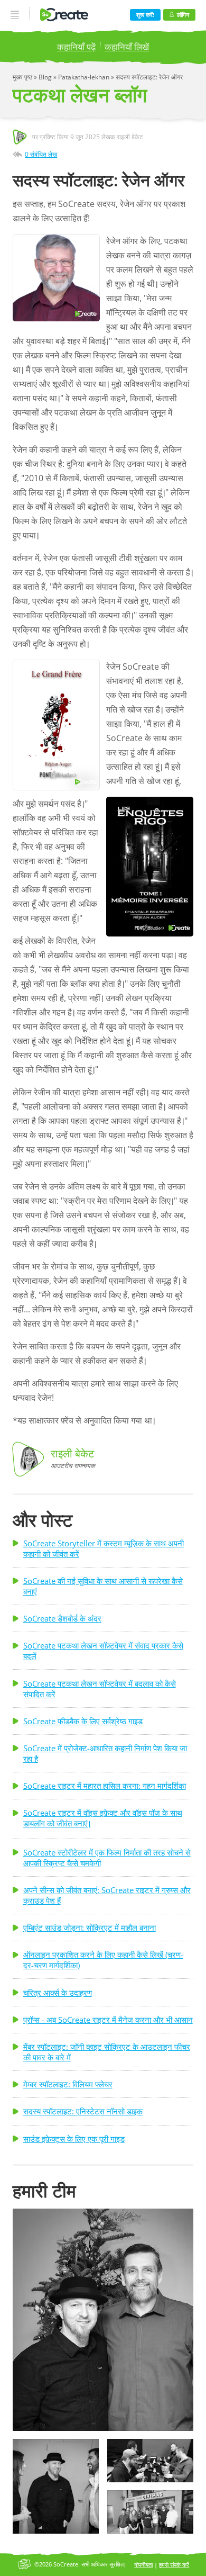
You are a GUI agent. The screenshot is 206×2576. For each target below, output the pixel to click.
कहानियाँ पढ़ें (76, 47)
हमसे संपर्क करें (174, 2565)
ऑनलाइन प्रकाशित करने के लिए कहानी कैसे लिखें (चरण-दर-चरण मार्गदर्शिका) (103, 1960)
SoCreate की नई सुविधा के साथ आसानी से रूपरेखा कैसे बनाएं (103, 1586)
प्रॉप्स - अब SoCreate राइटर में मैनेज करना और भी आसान (108, 2020)
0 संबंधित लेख (41, 154)
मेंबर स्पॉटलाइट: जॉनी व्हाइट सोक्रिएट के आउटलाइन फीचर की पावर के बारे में (107, 2052)
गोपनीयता (143, 2565)
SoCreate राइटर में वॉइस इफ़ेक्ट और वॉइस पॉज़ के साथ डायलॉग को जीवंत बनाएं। (103, 1818)
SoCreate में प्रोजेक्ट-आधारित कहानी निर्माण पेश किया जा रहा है (105, 1753)
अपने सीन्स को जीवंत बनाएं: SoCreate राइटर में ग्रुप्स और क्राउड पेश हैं (107, 1895)
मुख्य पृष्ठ (23, 77)
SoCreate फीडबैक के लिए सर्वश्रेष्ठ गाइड (83, 1721)
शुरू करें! (145, 15)
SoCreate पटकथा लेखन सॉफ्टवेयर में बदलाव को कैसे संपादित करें (100, 1689)
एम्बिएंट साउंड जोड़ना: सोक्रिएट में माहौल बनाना (90, 1928)
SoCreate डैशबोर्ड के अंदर (62, 1618)
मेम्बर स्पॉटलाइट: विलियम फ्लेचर (68, 2084)
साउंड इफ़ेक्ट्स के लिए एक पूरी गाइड (74, 2139)
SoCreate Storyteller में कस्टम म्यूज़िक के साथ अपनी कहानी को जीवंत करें (104, 1548)
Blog (46, 77)
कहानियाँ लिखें (127, 47)
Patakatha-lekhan (85, 77)
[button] (103, 2320)
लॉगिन (183, 15)
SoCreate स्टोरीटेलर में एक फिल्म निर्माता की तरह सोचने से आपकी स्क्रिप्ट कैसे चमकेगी (107, 1858)
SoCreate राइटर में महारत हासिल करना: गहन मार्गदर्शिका (105, 1786)
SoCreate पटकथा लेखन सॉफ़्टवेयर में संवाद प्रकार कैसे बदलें (103, 1651)
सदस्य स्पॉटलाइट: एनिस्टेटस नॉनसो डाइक (83, 2111)
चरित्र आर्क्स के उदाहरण (58, 1993)
